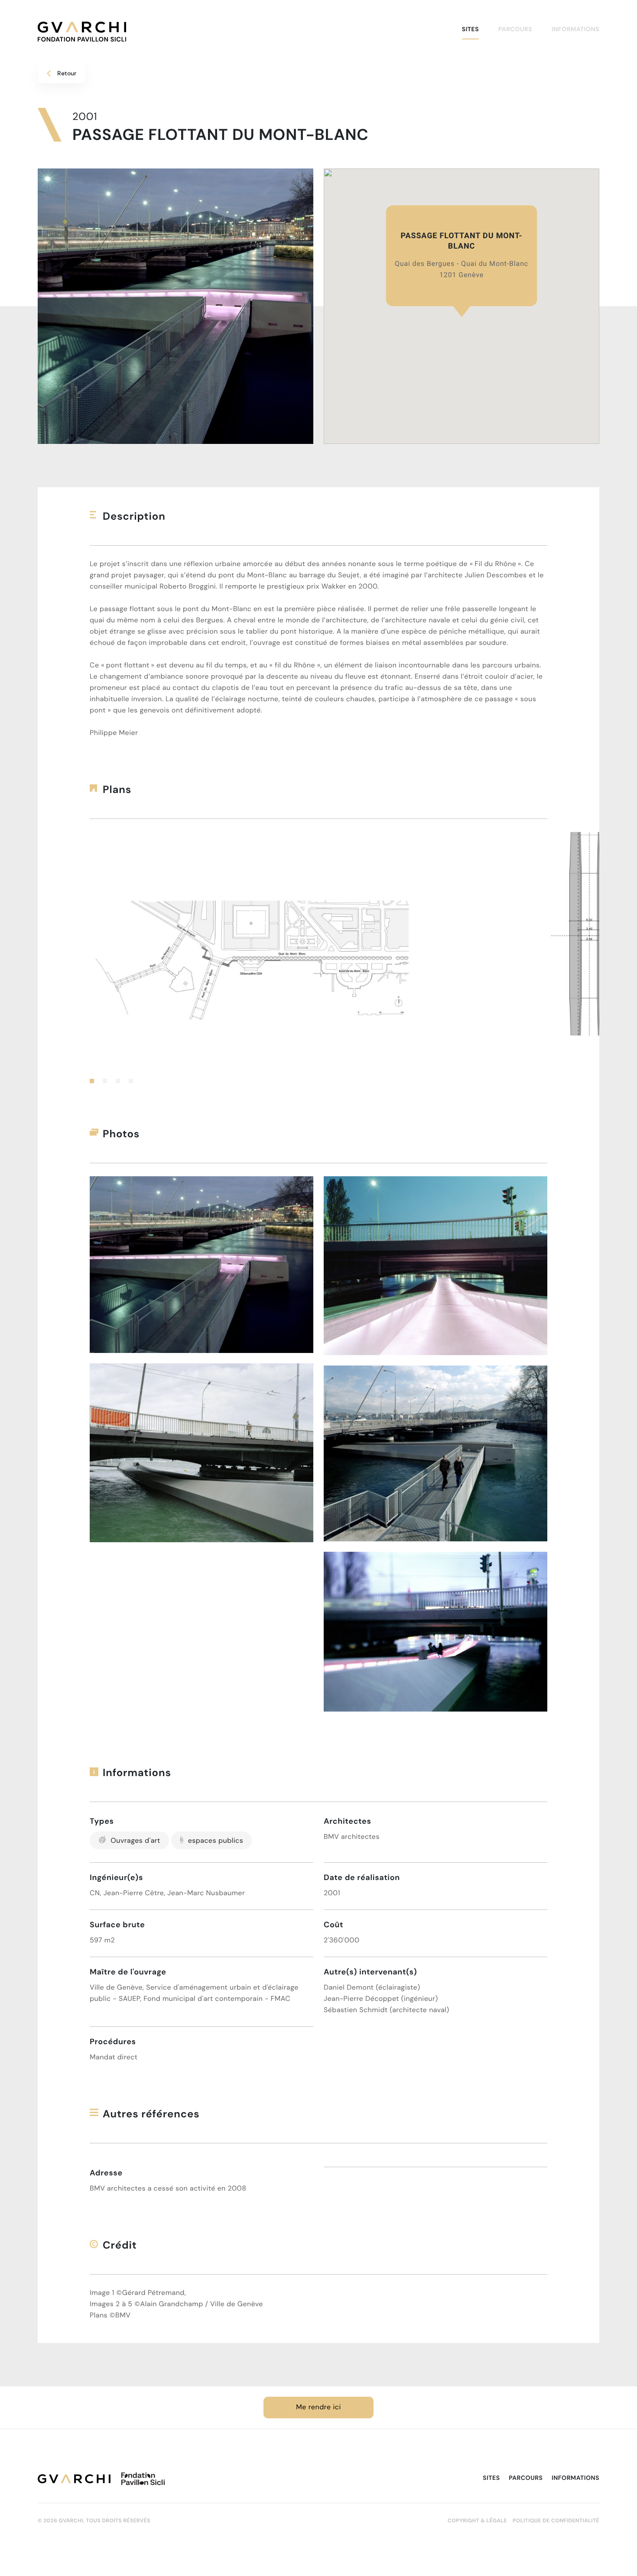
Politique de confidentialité (556, 2521)
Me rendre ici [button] (318, 2407)
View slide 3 (118, 1081)
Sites (470, 29)
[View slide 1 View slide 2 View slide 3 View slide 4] (318, 958)
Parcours (515, 29)
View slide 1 (92, 1081)
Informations (575, 29)
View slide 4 (131, 1081)
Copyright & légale (477, 2521)
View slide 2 (105, 1081)
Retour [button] (67, 73)
